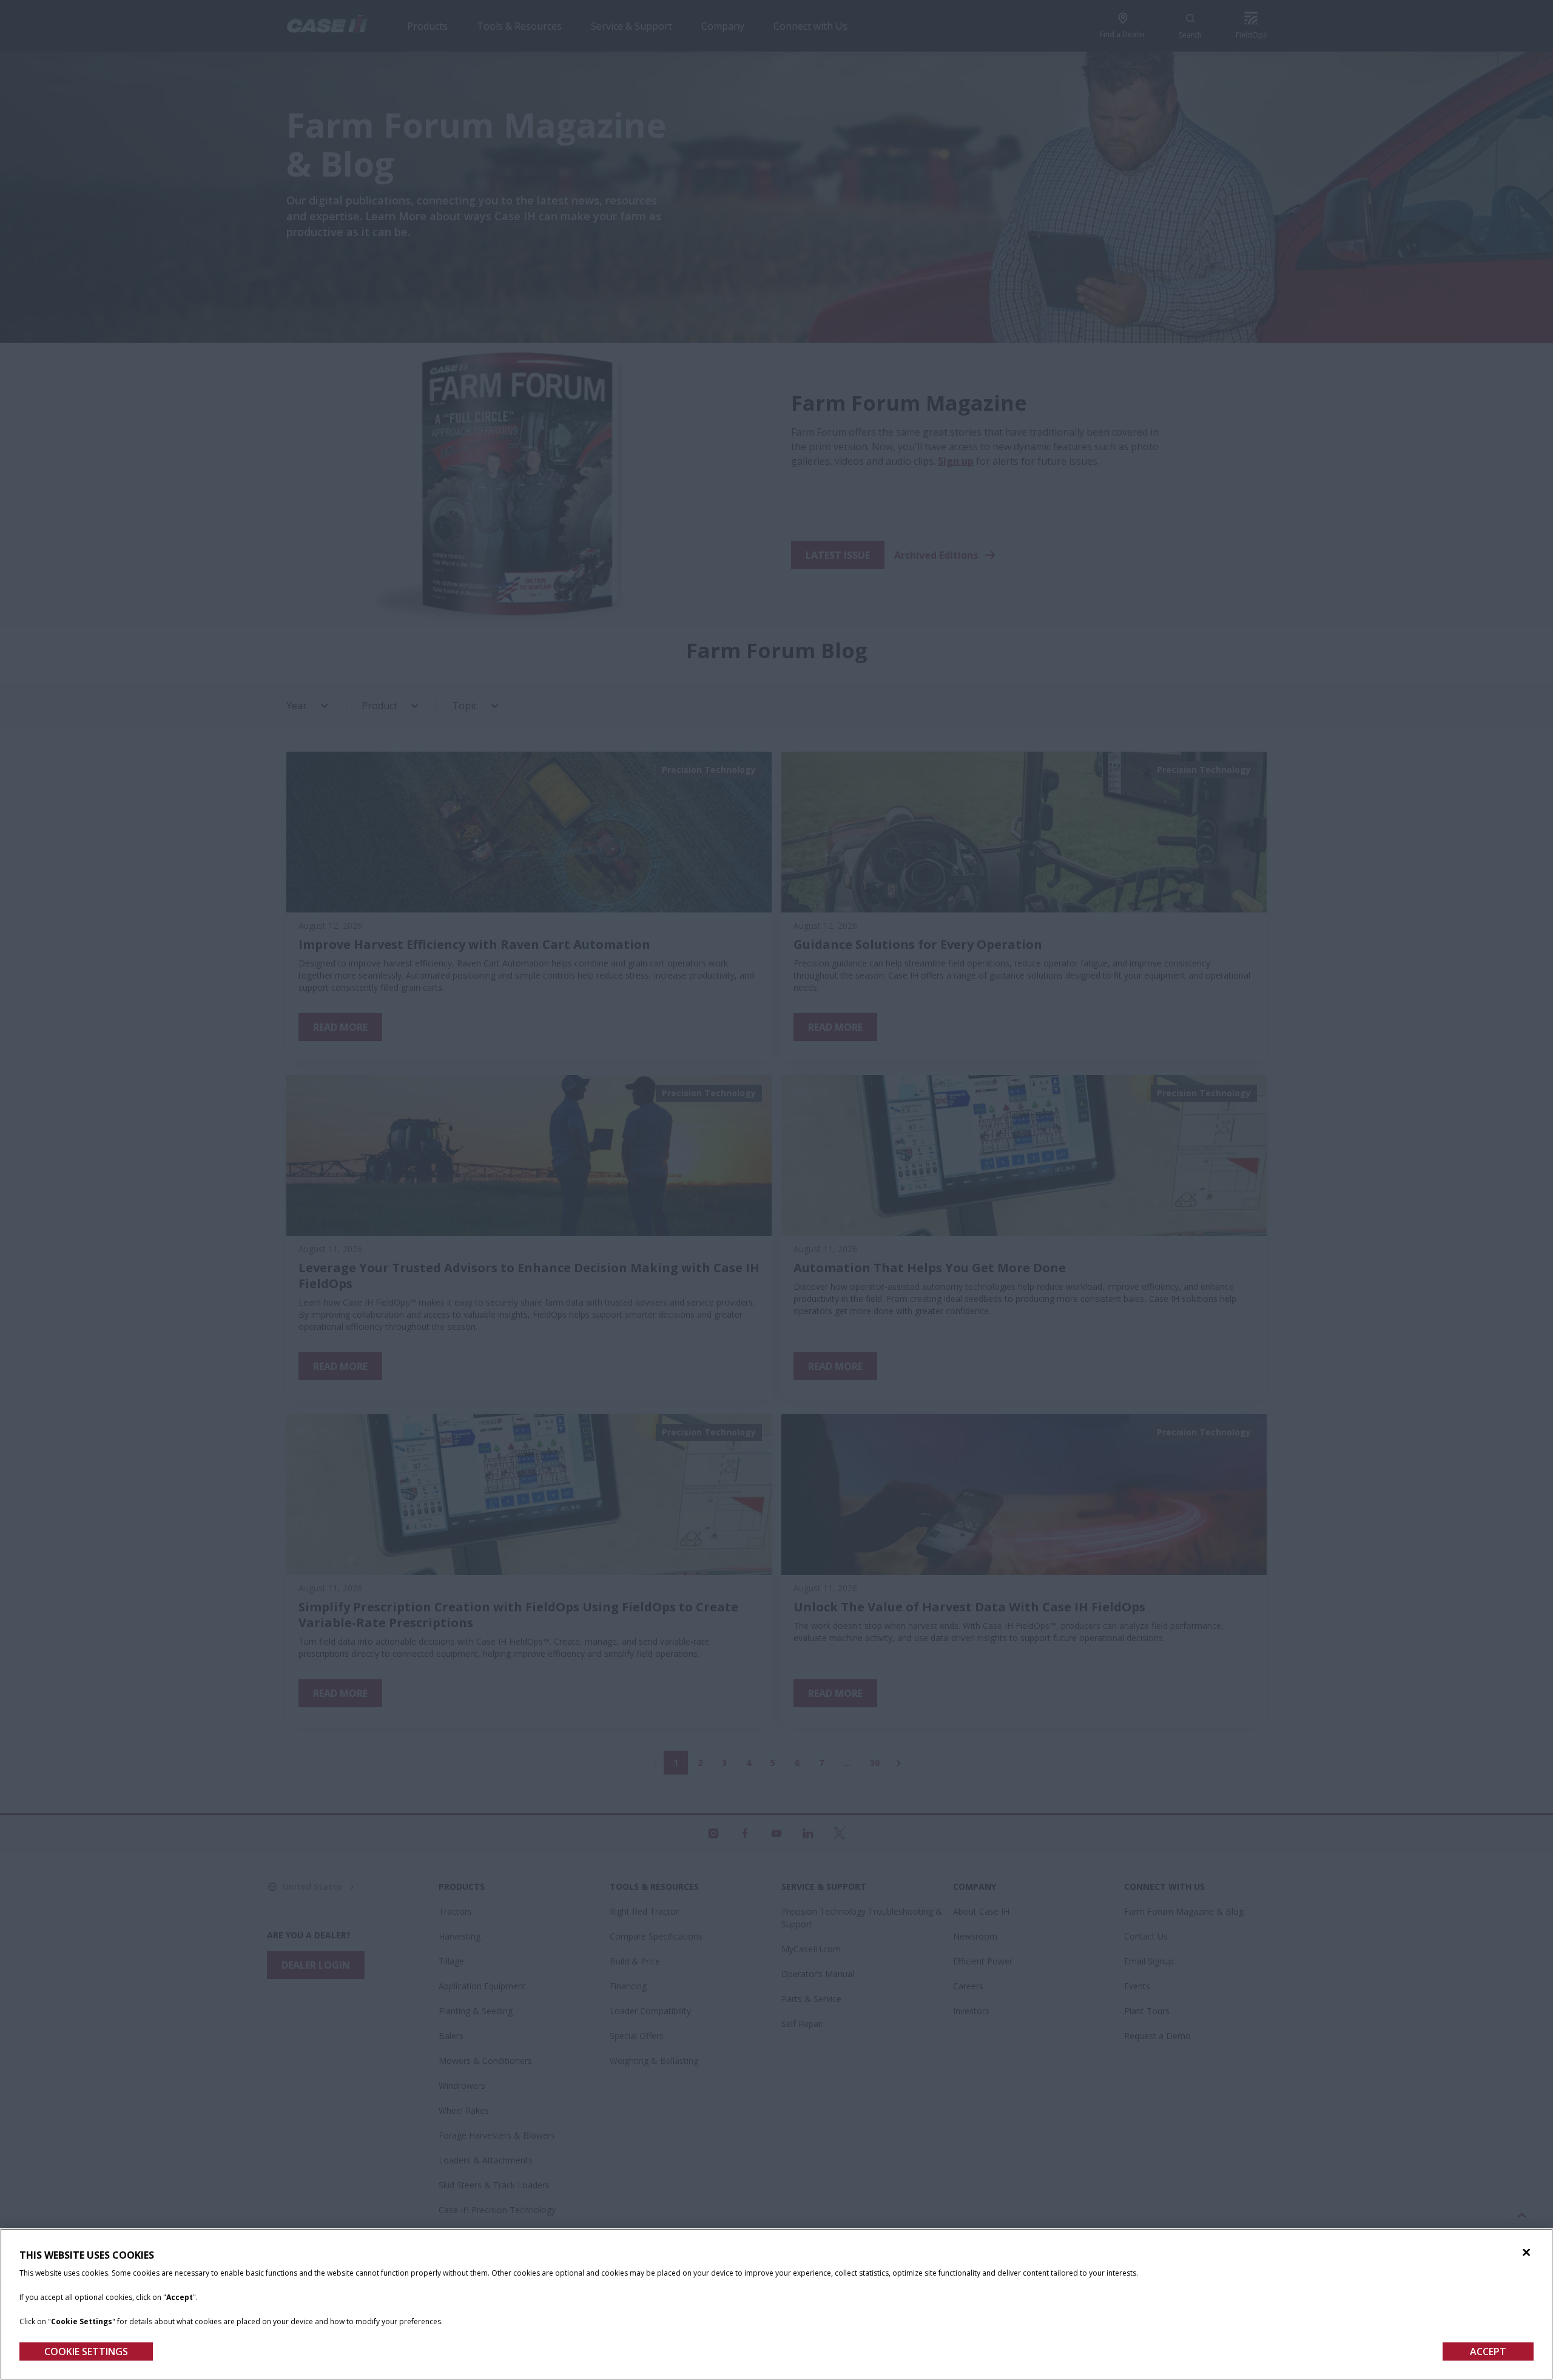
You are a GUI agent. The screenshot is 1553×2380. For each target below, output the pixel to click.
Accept (1488, 2351)
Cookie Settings (86, 2351)
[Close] (1526, 2253)
